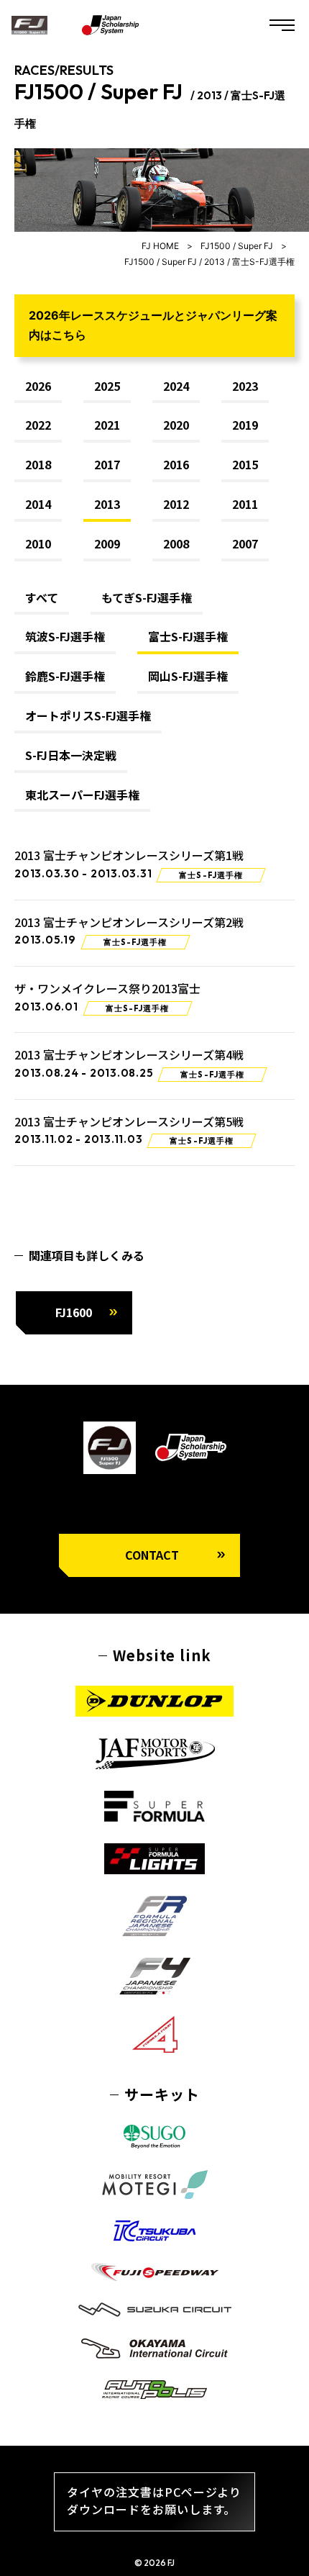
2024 (176, 387)
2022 (38, 425)
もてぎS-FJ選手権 (147, 598)
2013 (107, 505)
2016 (176, 465)
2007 (245, 544)
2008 (176, 544)
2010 (38, 544)
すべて (42, 598)
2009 (107, 544)
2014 (38, 505)
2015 (245, 465)
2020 (176, 425)
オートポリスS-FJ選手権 (88, 716)
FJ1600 (74, 1312)
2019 (245, 425)
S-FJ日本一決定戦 (71, 756)
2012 (176, 505)
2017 (107, 465)
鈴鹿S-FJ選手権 (65, 677)
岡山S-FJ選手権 (188, 677)
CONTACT (152, 1555)
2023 (245, 387)
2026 (38, 387)
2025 (107, 387)
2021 (107, 425)
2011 (245, 505)
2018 (38, 465)
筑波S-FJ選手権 (65, 637)
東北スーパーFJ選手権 (82, 795)
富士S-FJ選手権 (188, 637)
